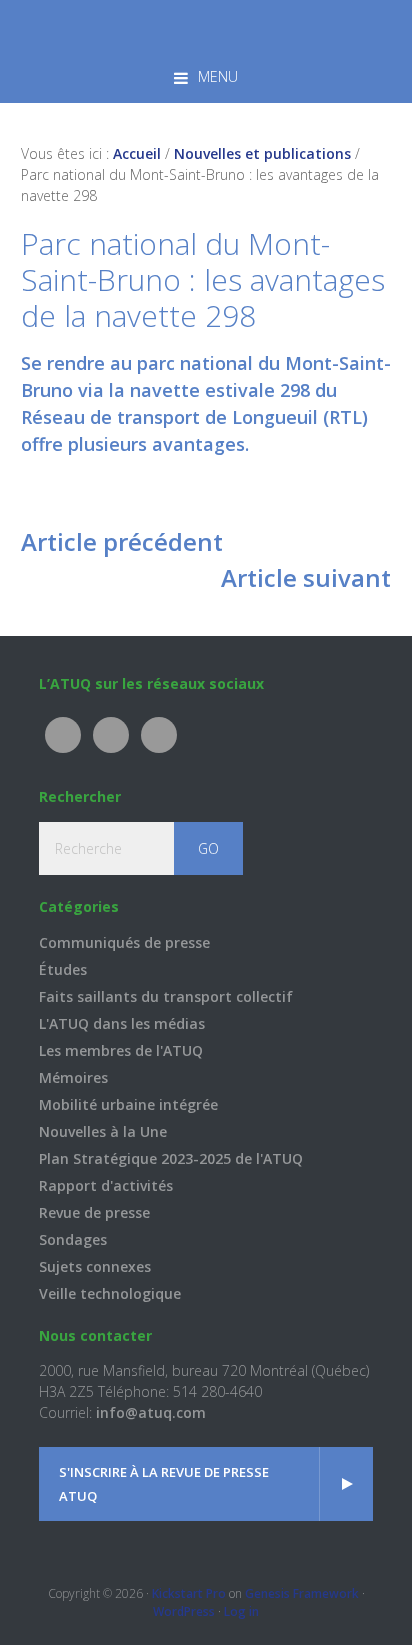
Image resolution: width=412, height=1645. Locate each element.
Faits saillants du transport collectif (166, 996)
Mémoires (73, 1077)
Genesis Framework (302, 1593)
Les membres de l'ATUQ (121, 1050)
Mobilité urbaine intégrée (128, 1104)
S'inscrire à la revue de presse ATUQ (164, 1484)
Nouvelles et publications (262, 153)
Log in (241, 1611)
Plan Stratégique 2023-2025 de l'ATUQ (171, 1158)
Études (63, 969)
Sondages (73, 1239)
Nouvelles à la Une (103, 1131)
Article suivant (306, 577)
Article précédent (122, 541)
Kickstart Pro (189, 1593)
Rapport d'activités (106, 1185)
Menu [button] (218, 76)
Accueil (137, 153)
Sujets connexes (95, 1266)
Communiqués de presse (124, 942)
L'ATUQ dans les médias (122, 1023)
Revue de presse (94, 1212)
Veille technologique (110, 1293)
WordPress (184, 1611)
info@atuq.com (151, 1412)
